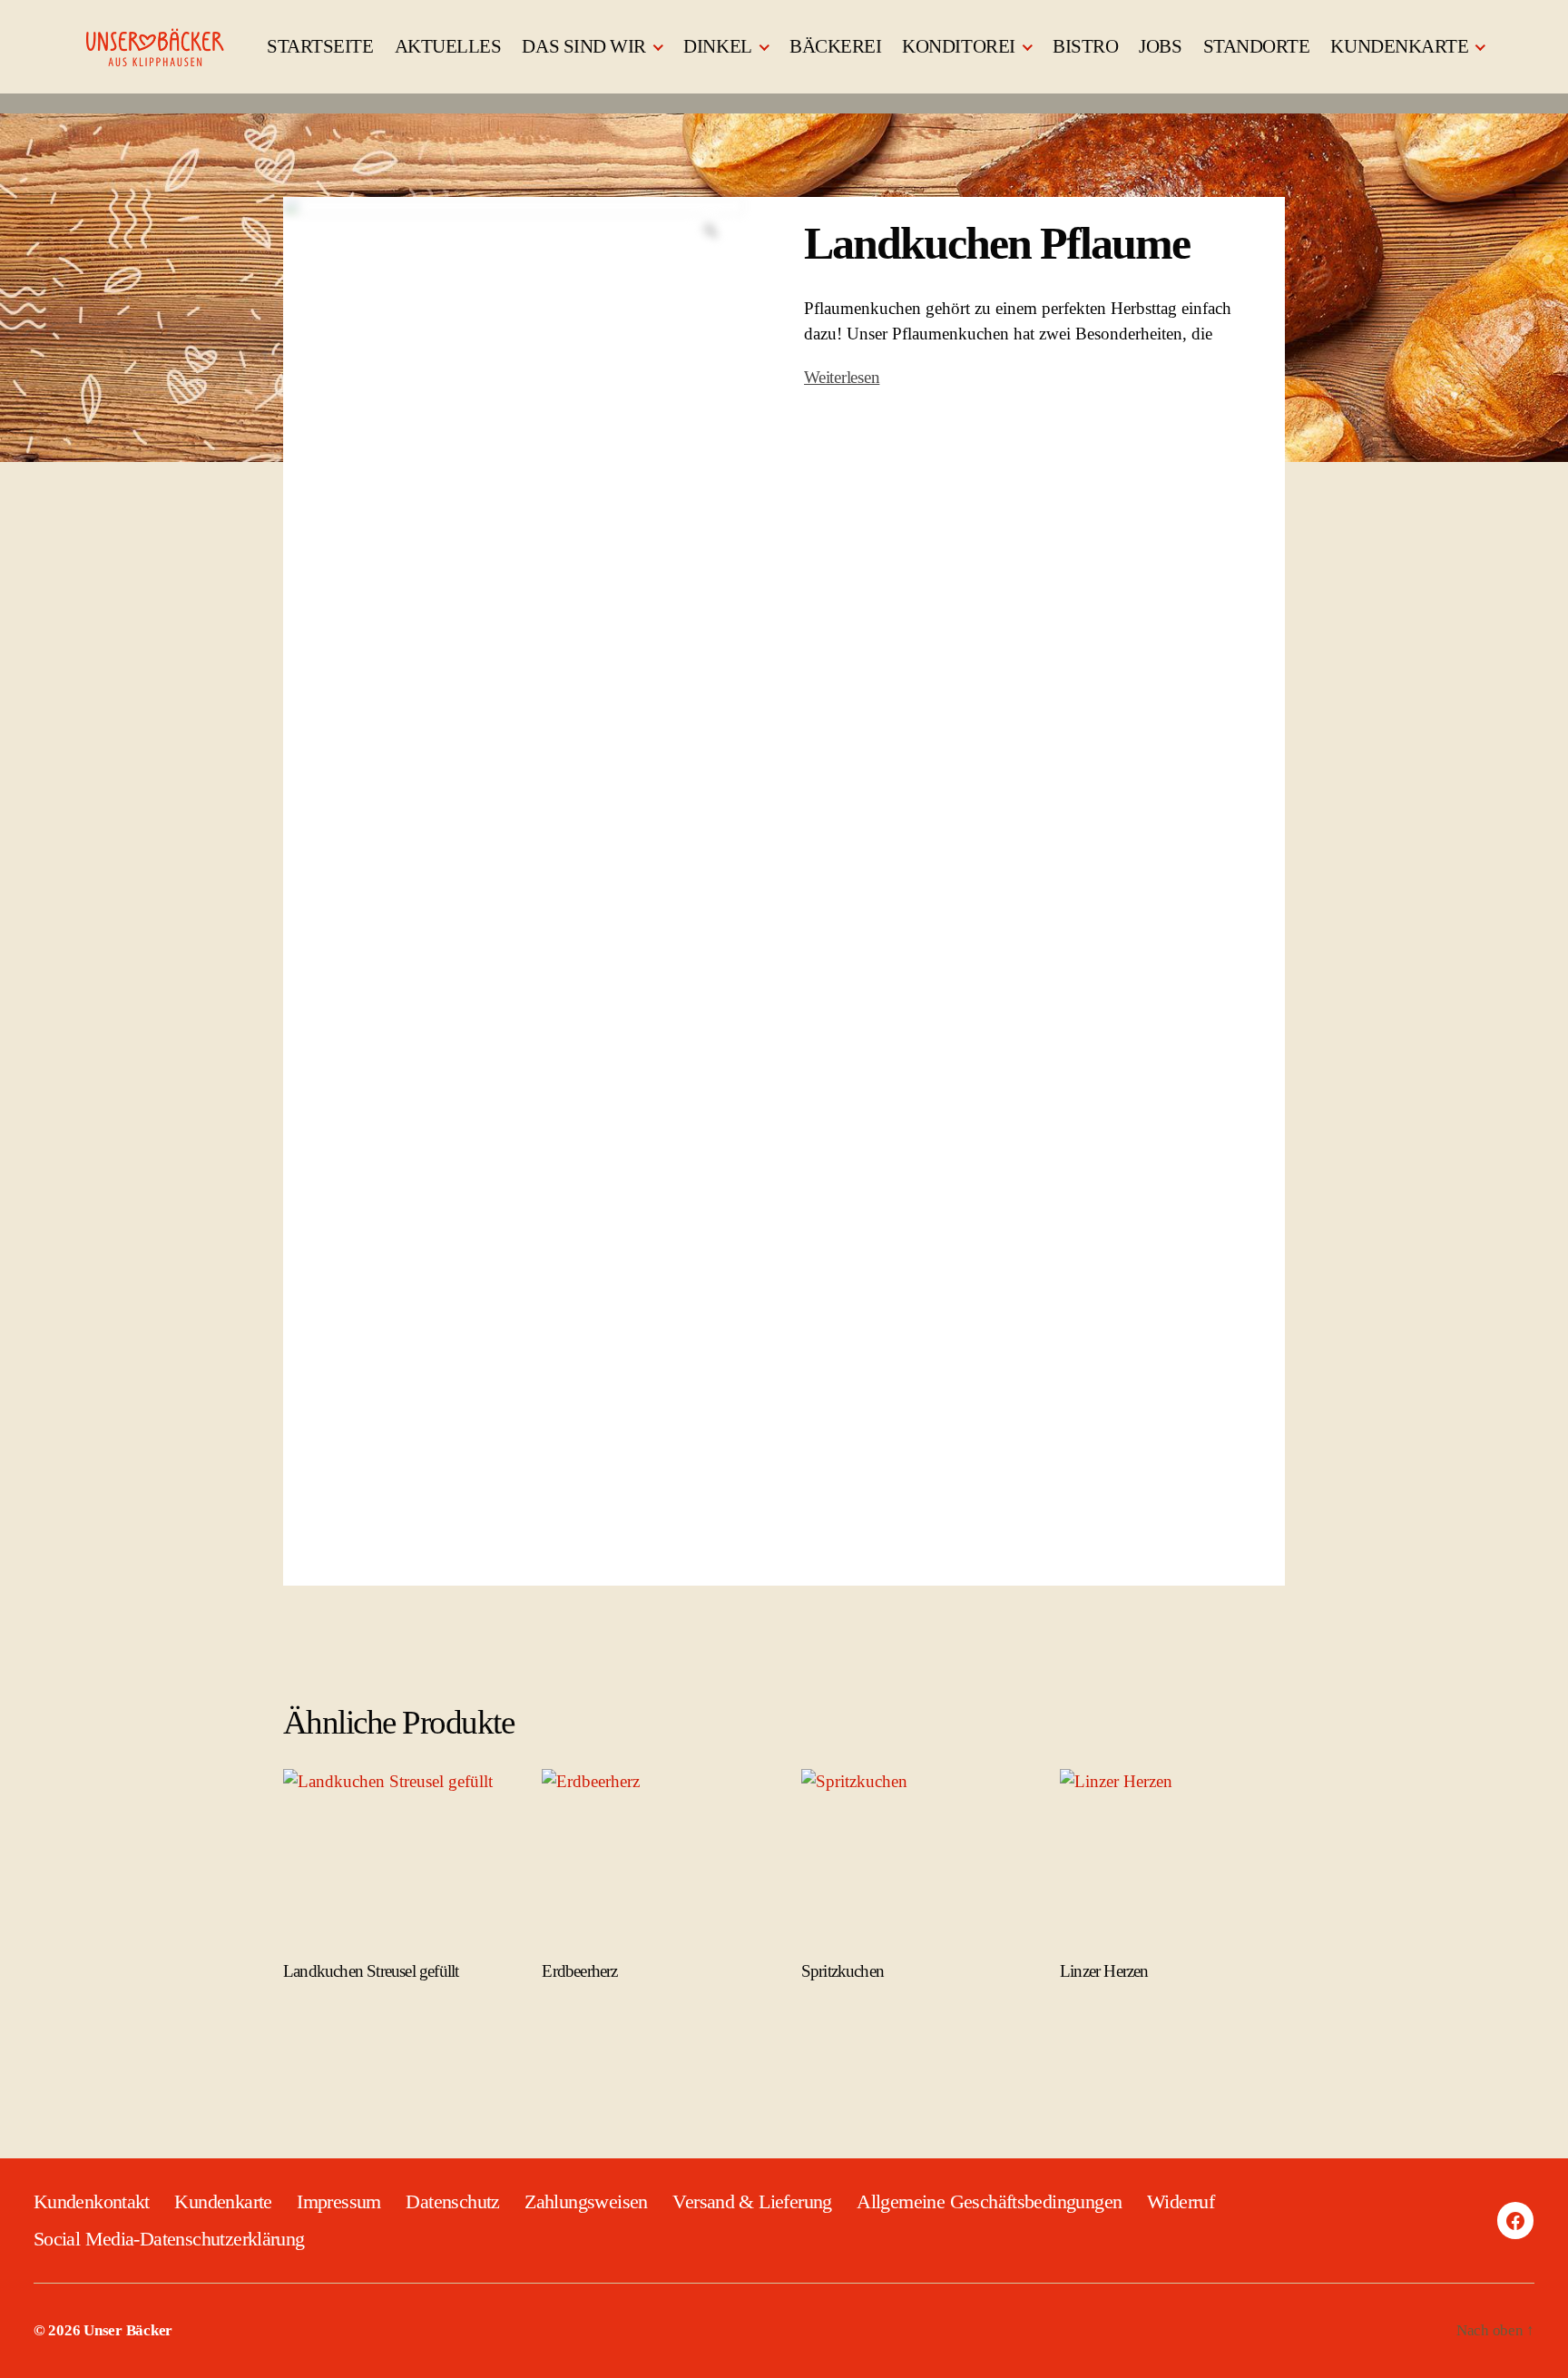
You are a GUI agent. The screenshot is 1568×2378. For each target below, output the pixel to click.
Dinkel (717, 46)
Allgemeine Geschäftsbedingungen (989, 2201)
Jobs (1160, 46)
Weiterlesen (842, 377)
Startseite (320, 46)
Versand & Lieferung (752, 2201)
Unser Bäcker (128, 2330)
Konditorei (958, 46)
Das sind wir (584, 46)
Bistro (1085, 46)
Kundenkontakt (92, 2201)
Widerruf (1181, 2201)
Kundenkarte (1399, 46)
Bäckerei (835, 46)
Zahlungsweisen (586, 2201)
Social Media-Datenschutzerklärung (169, 2239)
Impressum (339, 2201)
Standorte (1257, 46)
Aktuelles (448, 46)
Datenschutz (452, 2201)
